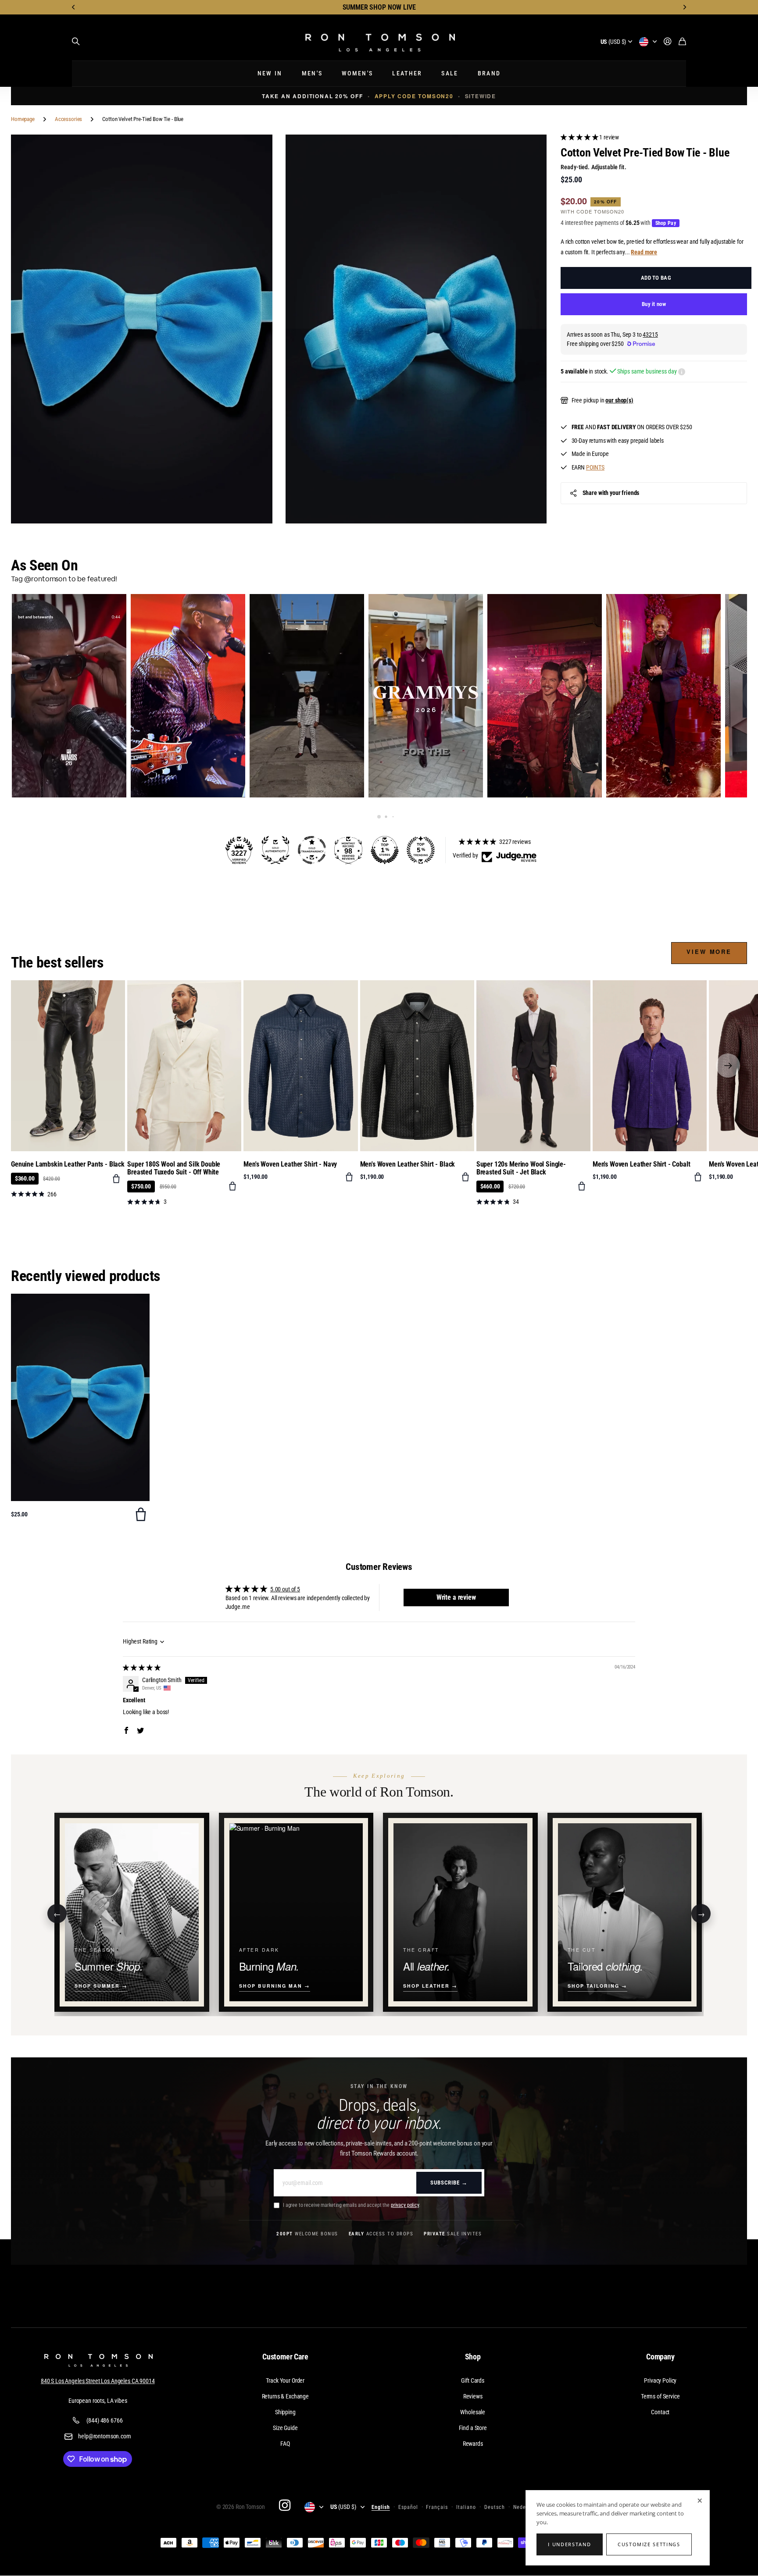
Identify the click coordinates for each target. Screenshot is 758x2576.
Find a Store (473, 2428)
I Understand (569, 2544)
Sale (450, 73)
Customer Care (285, 2357)
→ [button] (701, 1913)
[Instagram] (285, 2505)
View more (709, 952)
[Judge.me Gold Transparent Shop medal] (312, 850)
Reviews (473, 2396)
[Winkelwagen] (682, 42)
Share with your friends (611, 493)
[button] (74, 7)
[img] (141, 1668)
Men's (312, 73)
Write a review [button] (456, 1597)
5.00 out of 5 (285, 1589)
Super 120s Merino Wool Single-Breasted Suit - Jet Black (521, 1168)
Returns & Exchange (285, 2396)
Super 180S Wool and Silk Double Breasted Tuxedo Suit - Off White (174, 1168)
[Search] (76, 42)
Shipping (285, 2412)
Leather (407, 73)
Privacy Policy (660, 2380)
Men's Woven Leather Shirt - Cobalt (642, 1164)
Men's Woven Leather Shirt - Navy (290, 1164)
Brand (489, 73)
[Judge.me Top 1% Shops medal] (385, 850)
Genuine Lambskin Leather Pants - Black (68, 1164)
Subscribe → (449, 2183)
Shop (473, 2357)
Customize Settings (649, 2544)
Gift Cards (473, 2380)
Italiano (466, 2507)
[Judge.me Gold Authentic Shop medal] (275, 850)
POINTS (595, 467)
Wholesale (473, 2412)
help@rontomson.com (104, 2436)
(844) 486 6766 (104, 2420)
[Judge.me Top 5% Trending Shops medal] (421, 850)
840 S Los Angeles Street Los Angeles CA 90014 (98, 2381)
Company (660, 2357)
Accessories (68, 119)
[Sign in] (668, 42)
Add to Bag (656, 278)
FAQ (285, 2444)
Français (437, 2507)
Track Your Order (285, 2380)
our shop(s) (619, 400)
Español (408, 2507)
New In (270, 73)
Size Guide (285, 2428)
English (381, 2507)
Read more (644, 252)
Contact (660, 2412)
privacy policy (405, 2205)
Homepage (23, 119)
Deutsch (495, 2507)
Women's (357, 73)
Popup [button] (682, 372)
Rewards (473, 2444)
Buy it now (654, 304)
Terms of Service (660, 2396)
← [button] (57, 1913)
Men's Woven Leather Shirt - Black (408, 1164)
